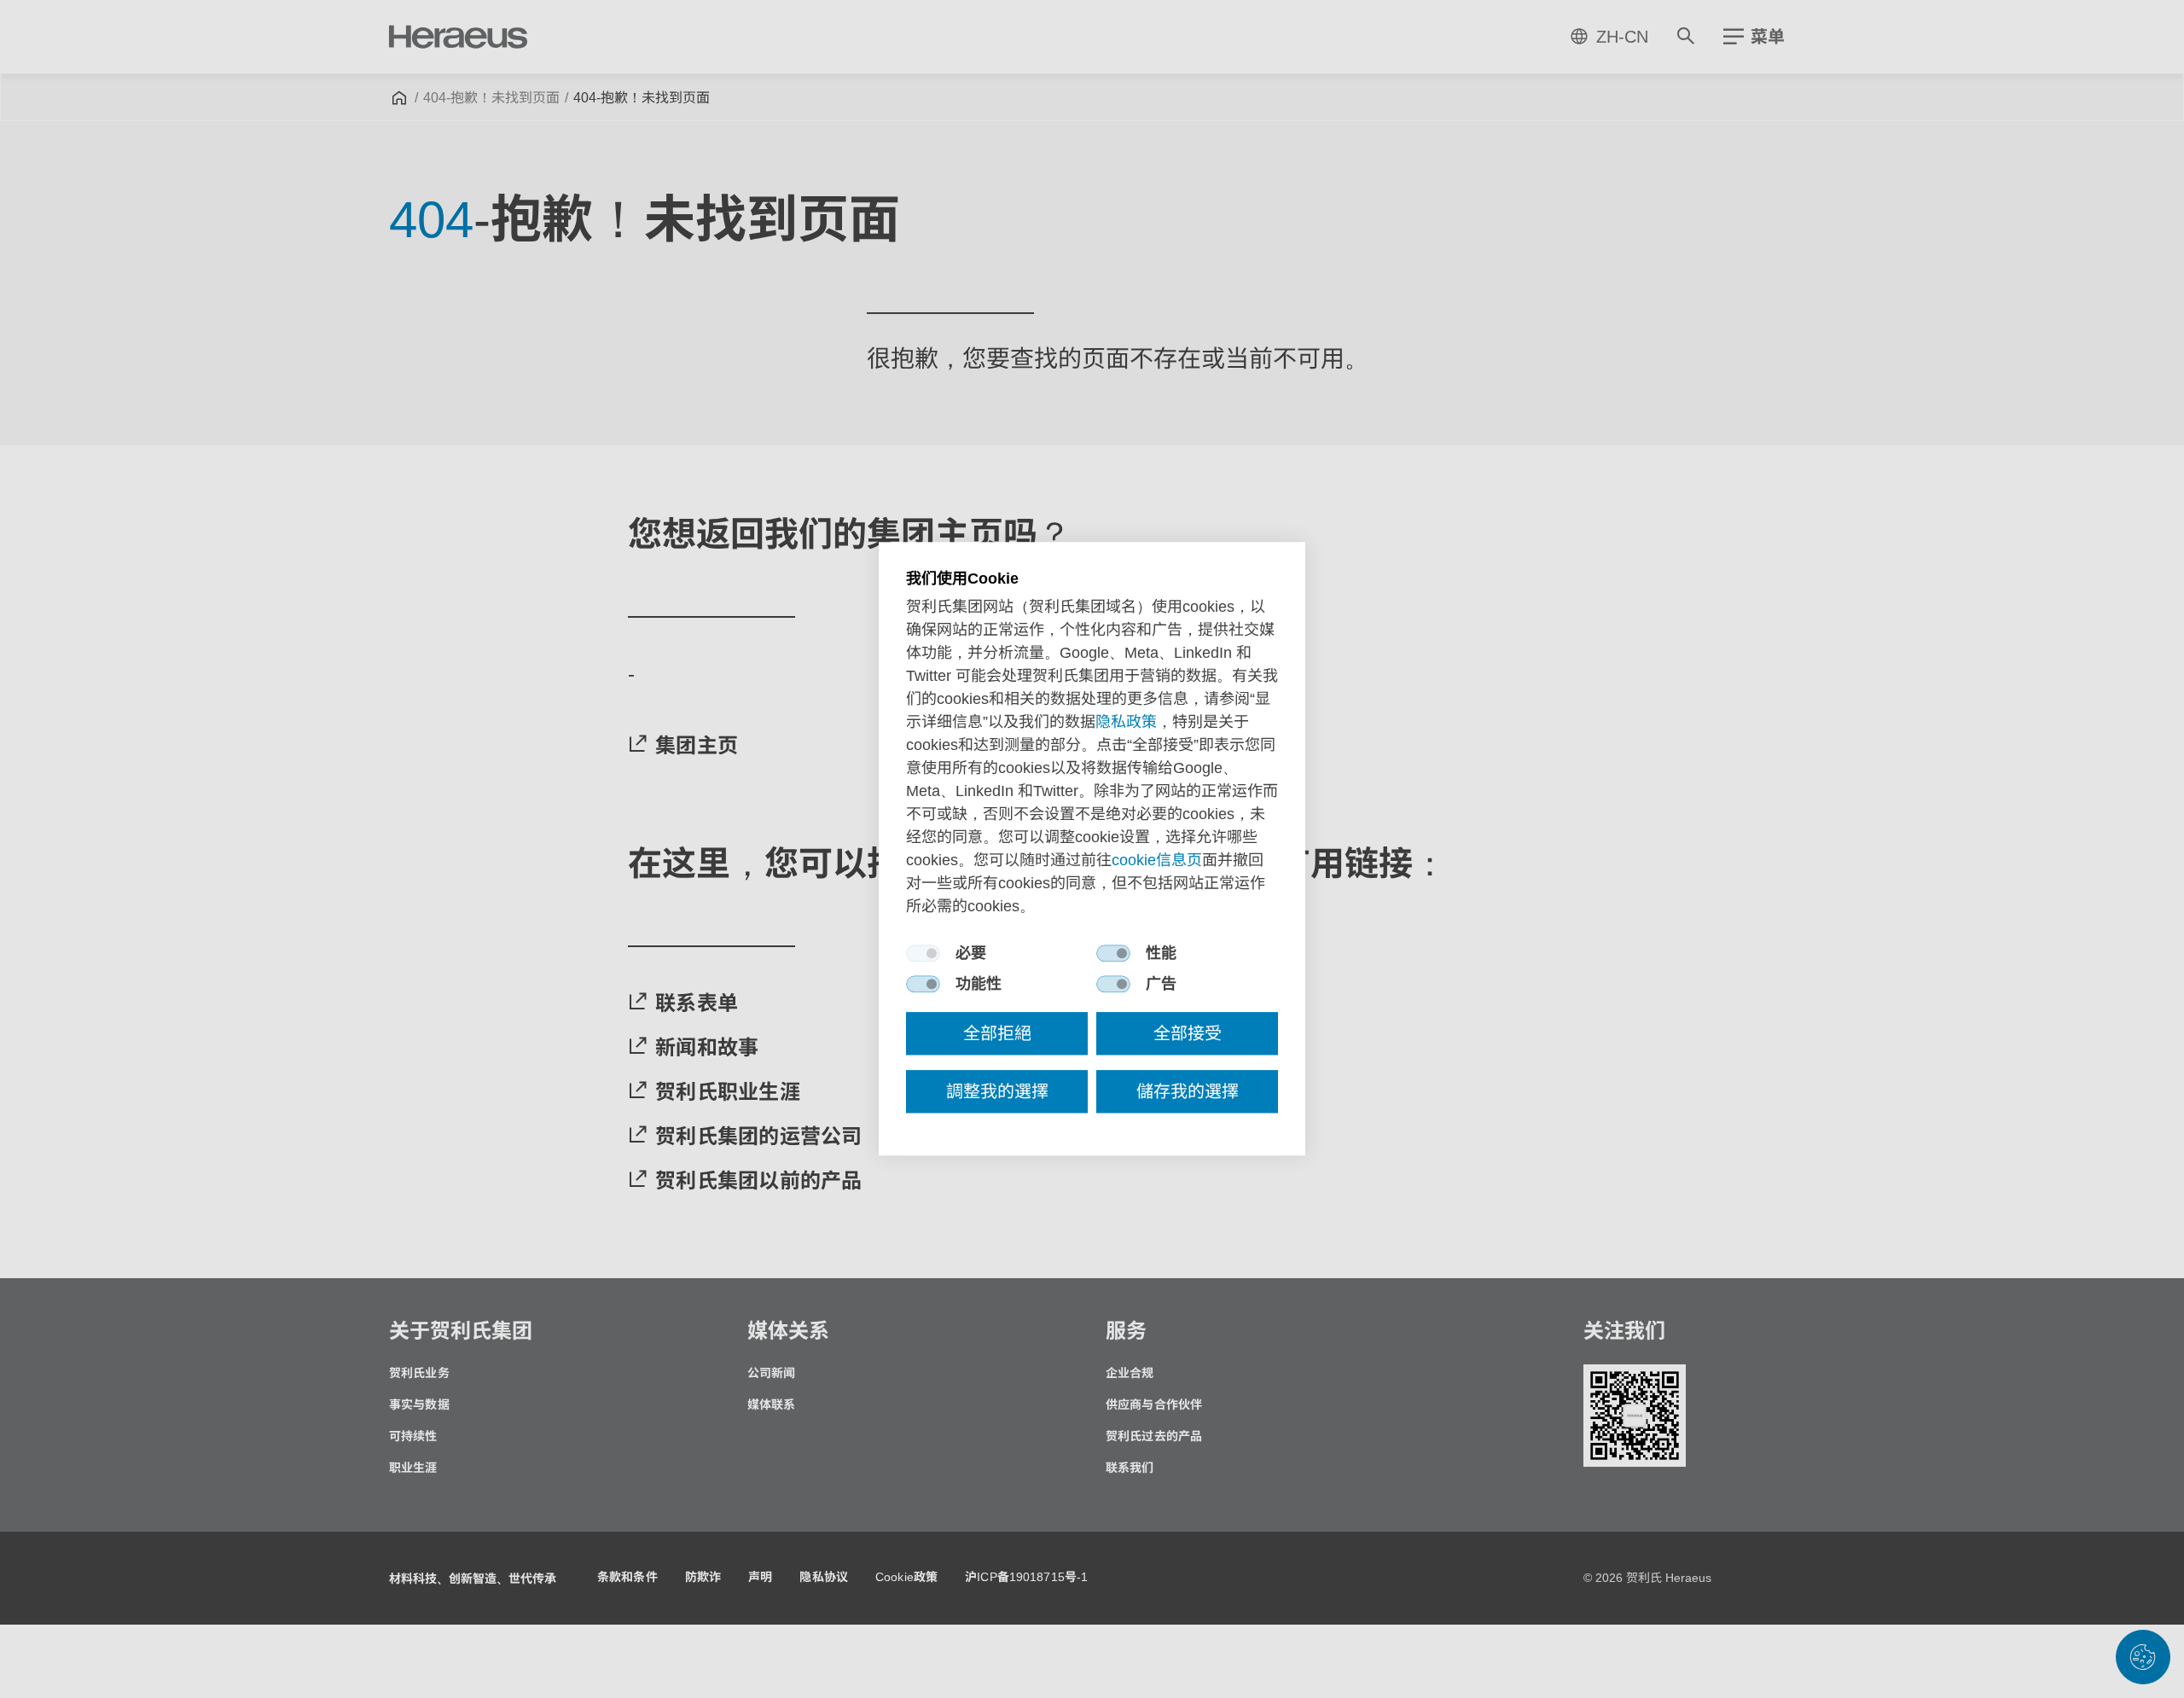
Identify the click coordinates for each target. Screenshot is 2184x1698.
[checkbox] (923, 954)
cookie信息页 (1157, 861)
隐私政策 (1126, 723)
